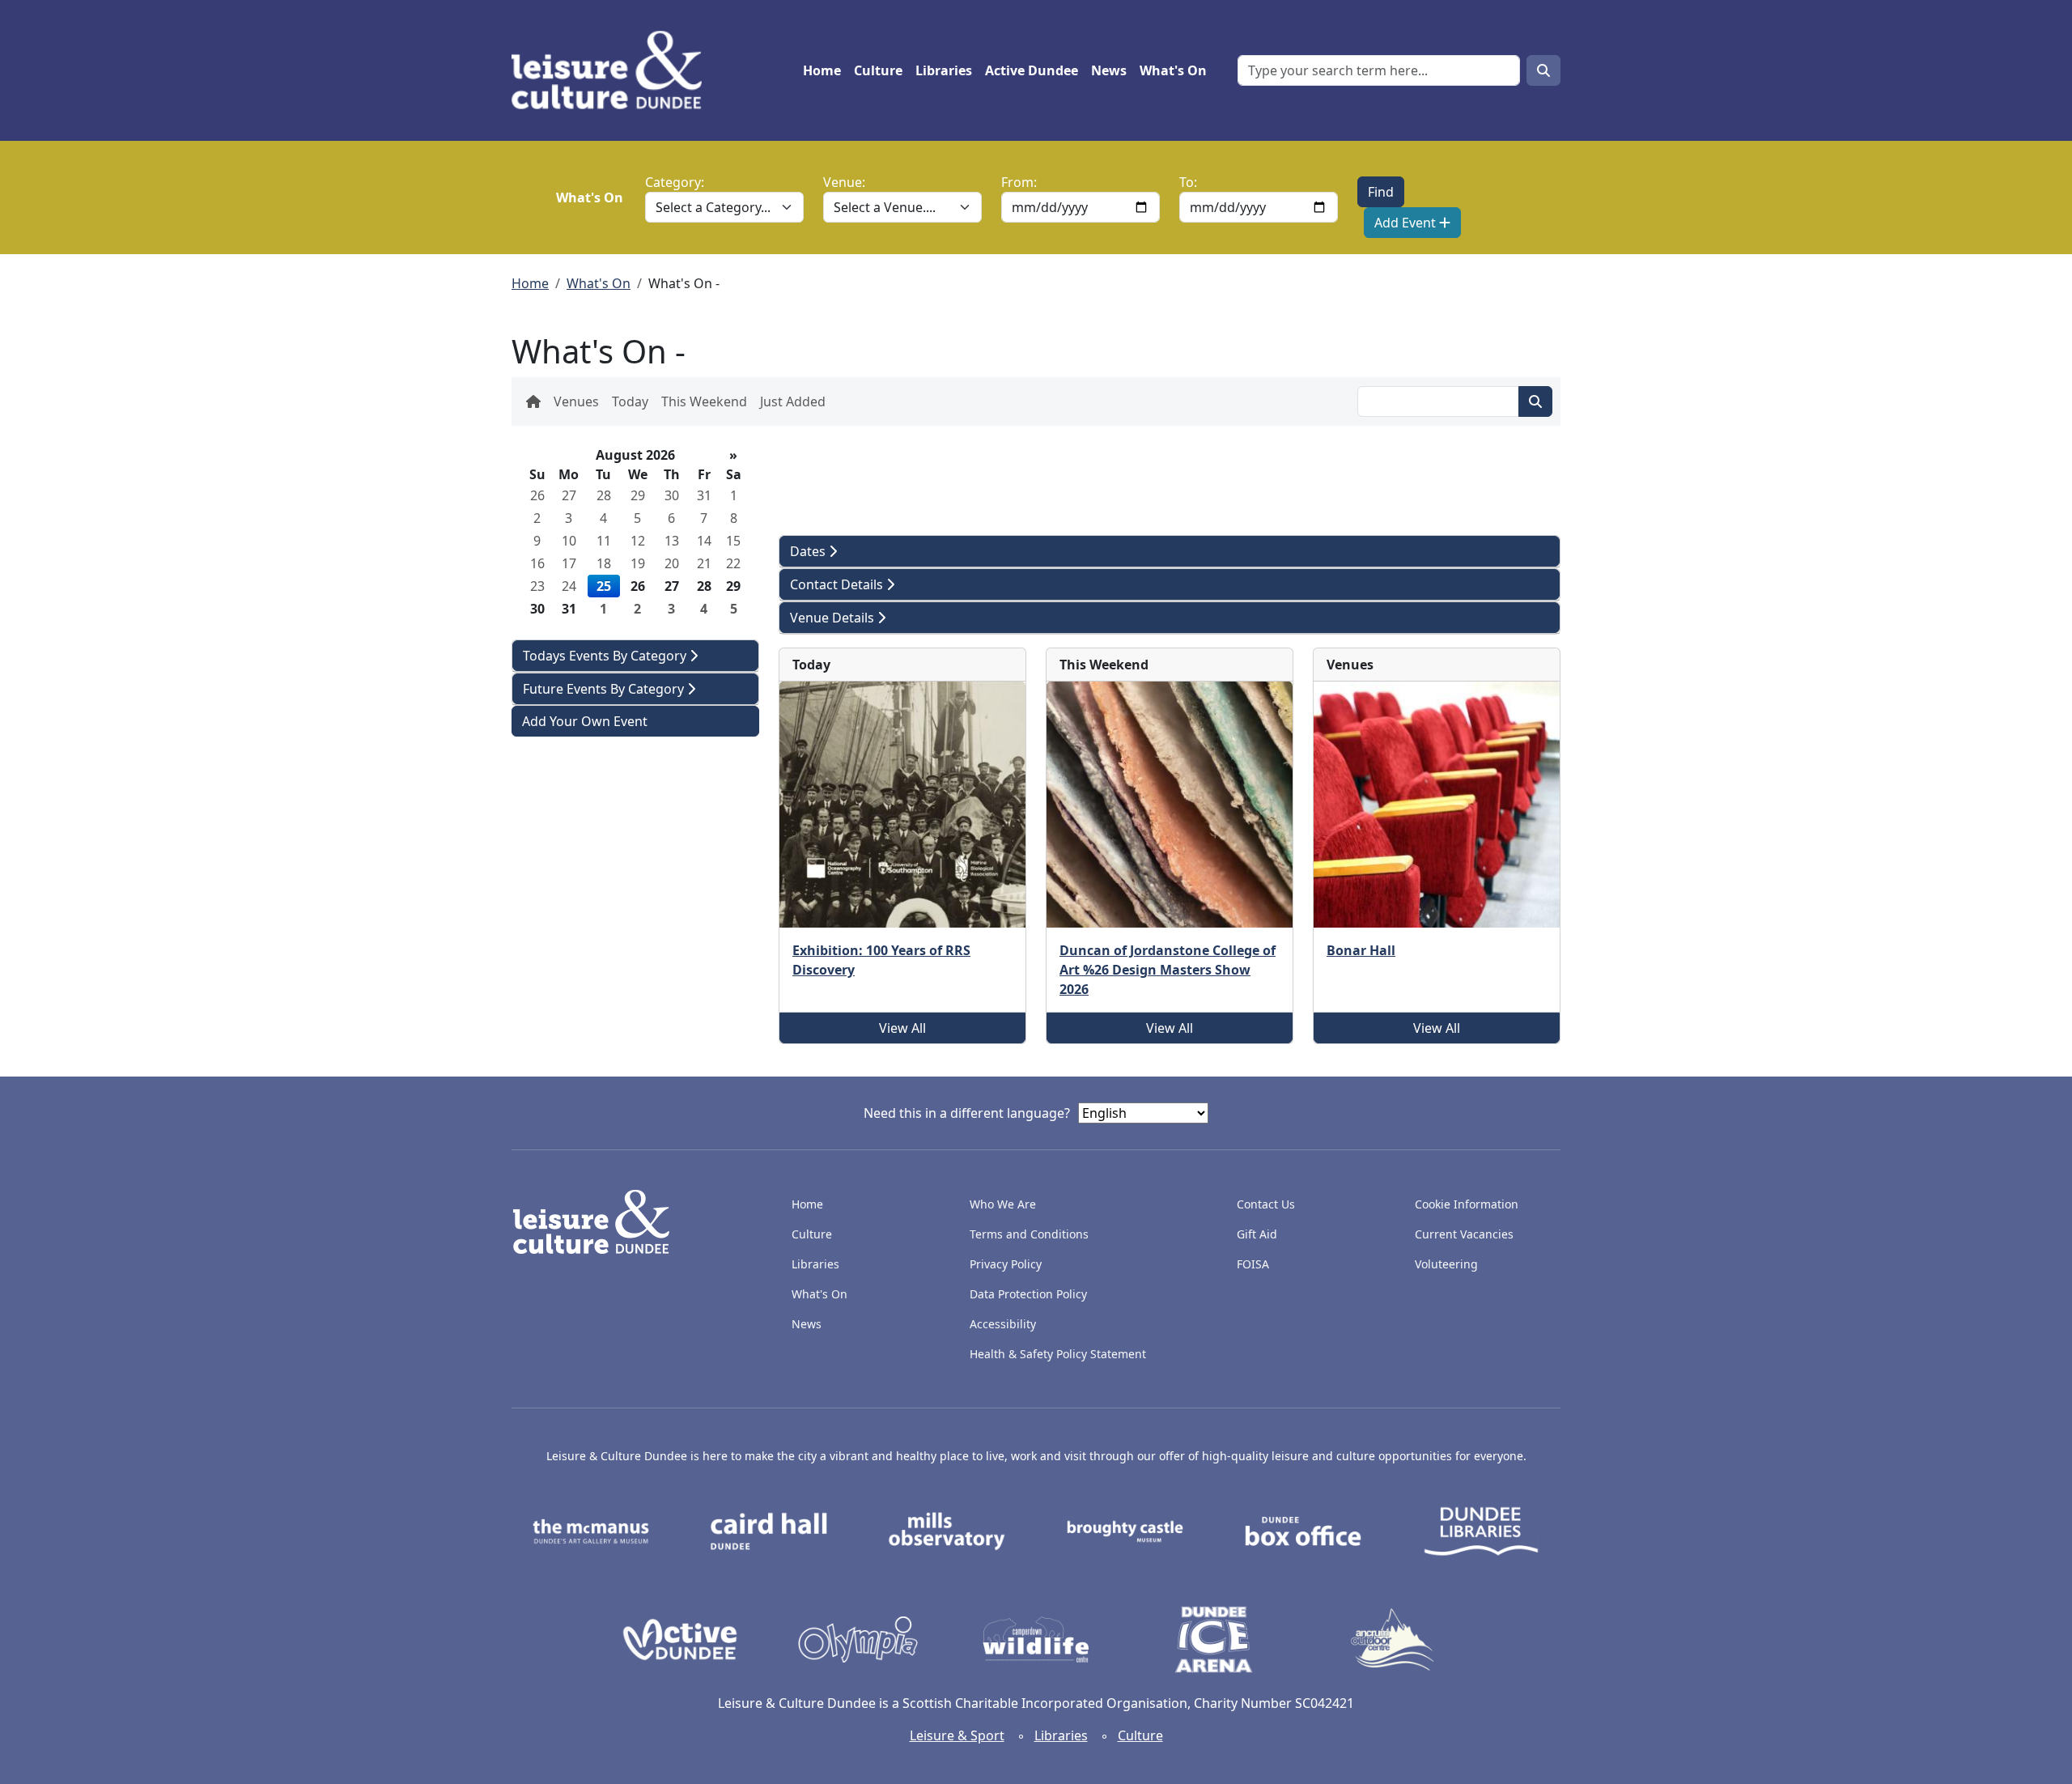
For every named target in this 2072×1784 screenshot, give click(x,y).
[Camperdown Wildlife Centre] (1036, 1638)
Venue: (844, 182)
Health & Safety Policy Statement (1058, 1354)
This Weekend (704, 401)
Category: (675, 182)
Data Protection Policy (1028, 1294)
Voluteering (1446, 1264)
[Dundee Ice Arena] (1214, 1638)
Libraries (944, 70)
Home (822, 70)
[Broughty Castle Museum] (1125, 1530)
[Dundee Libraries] (1481, 1530)
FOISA (1253, 1264)
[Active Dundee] (680, 1638)
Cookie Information (1467, 1204)
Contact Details (838, 584)
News (1109, 70)
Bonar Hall (1361, 950)
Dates (809, 551)
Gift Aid (1257, 1234)
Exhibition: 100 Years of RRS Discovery (881, 960)
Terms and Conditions (1029, 1234)
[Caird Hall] (769, 1530)
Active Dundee (1032, 70)
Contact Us (1266, 1204)
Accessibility (1004, 1324)
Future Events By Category (605, 689)
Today (630, 401)
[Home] (613, 70)
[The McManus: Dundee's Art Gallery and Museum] (591, 1530)
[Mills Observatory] (947, 1530)
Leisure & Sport (957, 1735)
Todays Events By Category (606, 656)
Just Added (793, 401)
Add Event (1407, 223)
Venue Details (834, 618)
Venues (576, 401)
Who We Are (1003, 1204)
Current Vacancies (1464, 1234)
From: (1019, 182)
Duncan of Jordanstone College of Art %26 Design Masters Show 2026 (1168, 970)
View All (902, 1028)
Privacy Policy (1006, 1264)
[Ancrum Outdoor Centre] (1392, 1638)
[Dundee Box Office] (1303, 1530)
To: (1188, 182)
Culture (878, 70)
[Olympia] (858, 1638)
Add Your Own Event (585, 721)
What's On (1173, 70)
